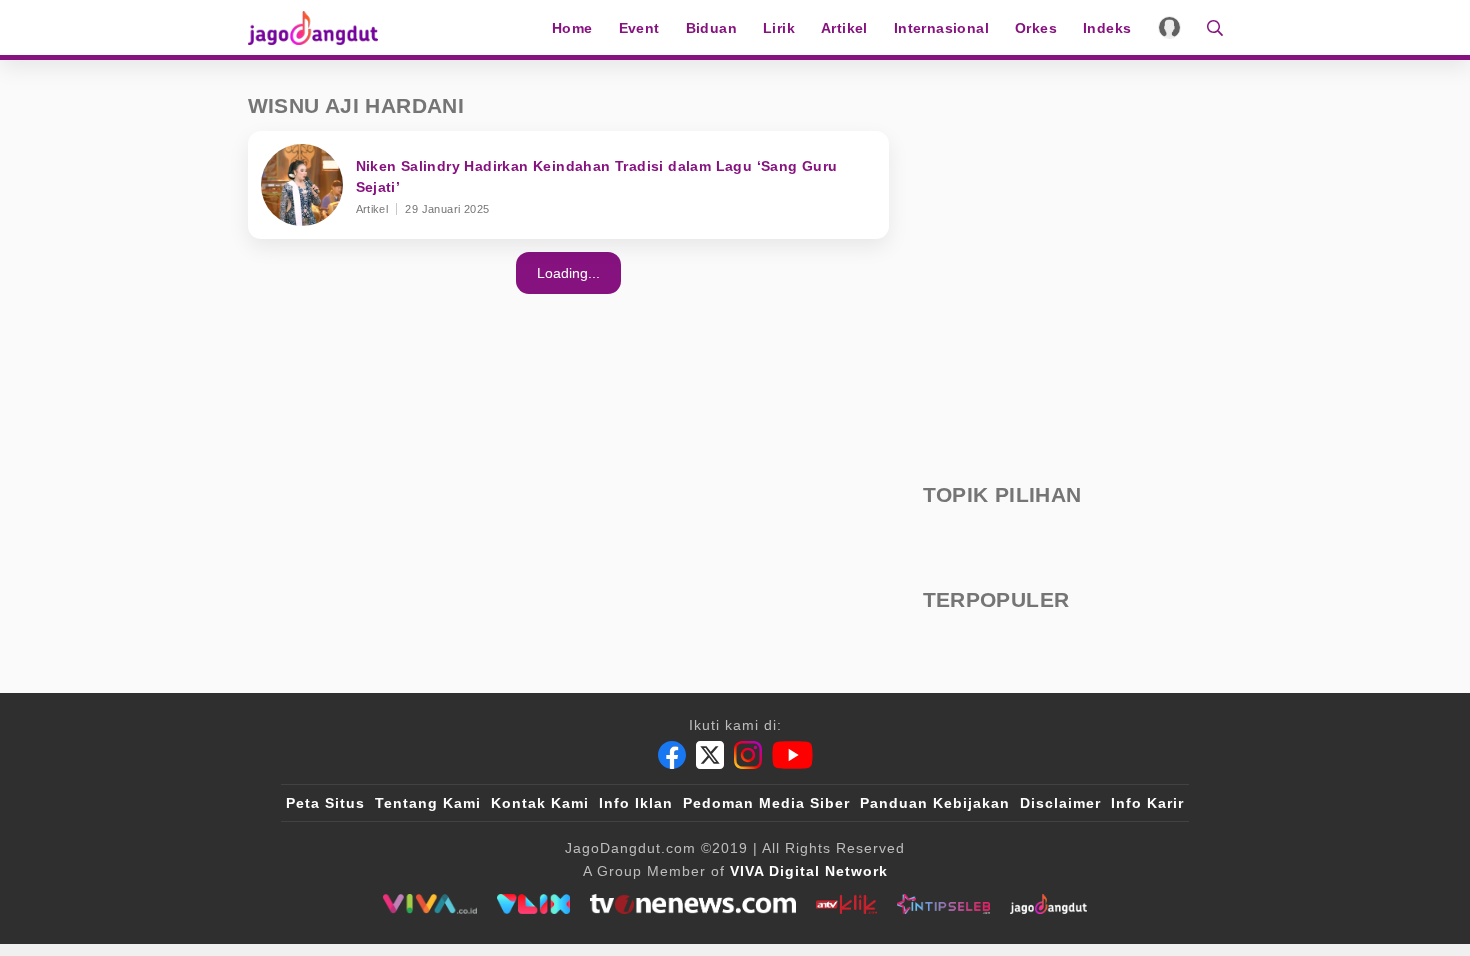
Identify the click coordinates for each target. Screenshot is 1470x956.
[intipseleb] (943, 904)
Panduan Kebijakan (935, 803)
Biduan (711, 28)
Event (639, 28)
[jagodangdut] (1048, 904)
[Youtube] (792, 755)
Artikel (844, 28)
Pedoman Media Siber (766, 803)
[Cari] (1208, 27)
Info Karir (1147, 803)
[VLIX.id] (534, 904)
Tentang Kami (428, 803)
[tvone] (692, 904)
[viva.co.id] (429, 904)
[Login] (1169, 27)
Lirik (779, 28)
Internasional (941, 28)
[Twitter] (710, 755)
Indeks (1107, 28)
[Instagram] (748, 755)
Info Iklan (636, 803)
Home (572, 28)
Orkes (1036, 28)
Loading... (568, 273)
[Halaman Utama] (320, 27)
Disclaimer (1060, 803)
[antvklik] (846, 904)
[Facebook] (672, 755)
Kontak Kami (540, 803)
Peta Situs (325, 803)
